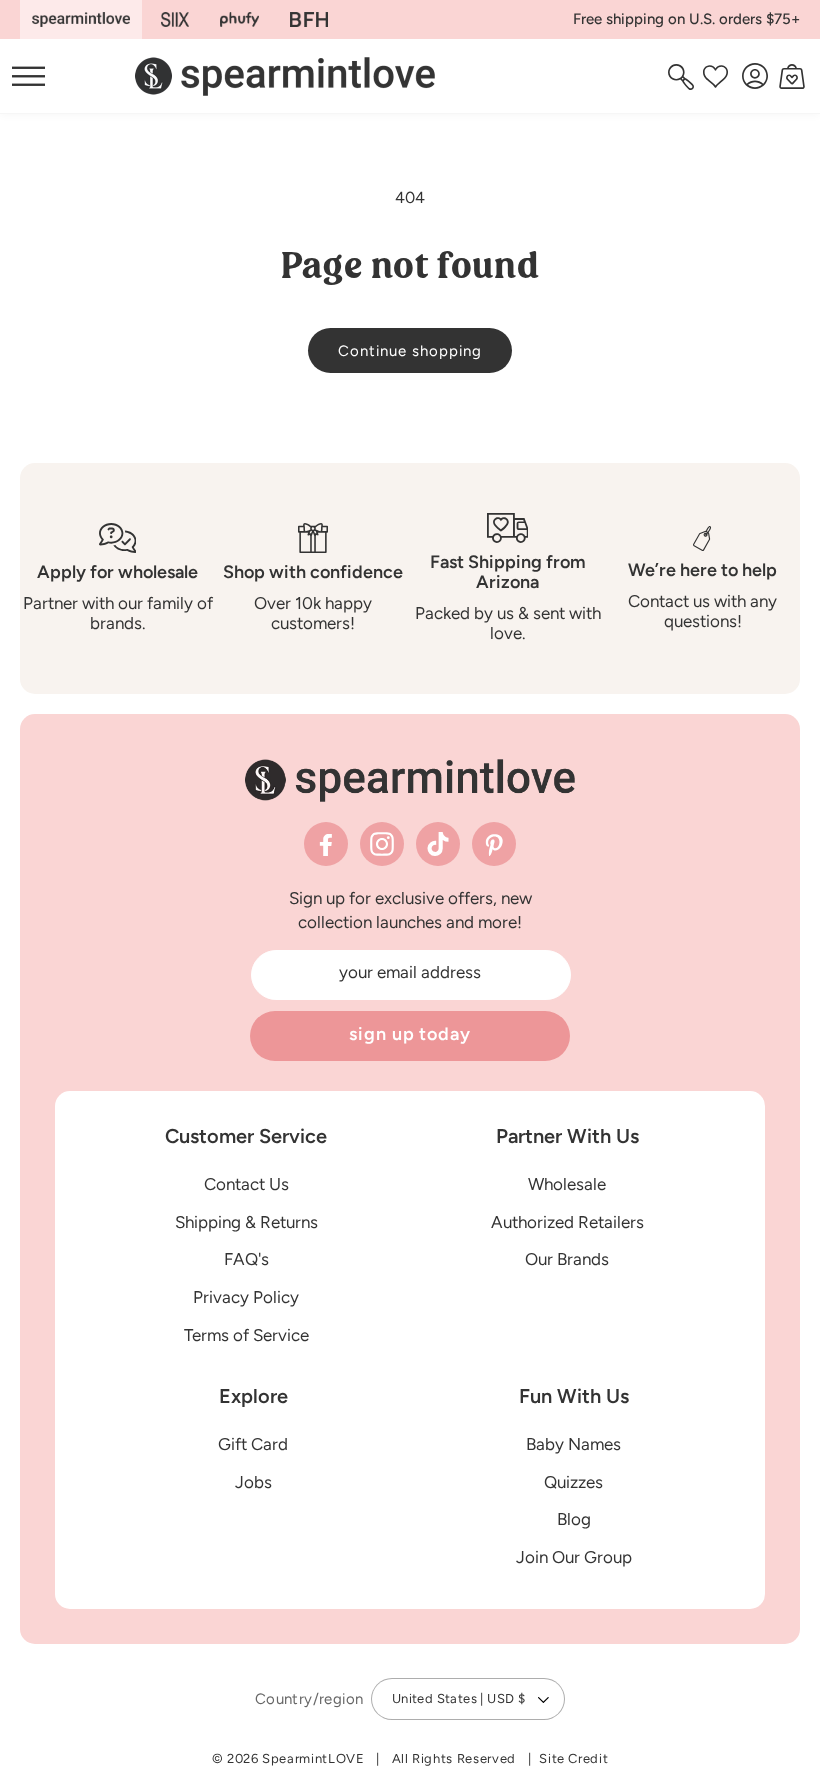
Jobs (253, 1482)
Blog (574, 1519)
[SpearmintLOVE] (81, 19)
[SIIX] (175, 19)
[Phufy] (239, 19)
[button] (683, 76)
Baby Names (573, 1444)
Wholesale (567, 1184)
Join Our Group (574, 1557)
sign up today (410, 1034)
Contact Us (246, 1184)
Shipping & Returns (246, 1222)
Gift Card (253, 1444)
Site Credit (573, 1758)
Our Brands (567, 1259)
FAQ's (246, 1259)
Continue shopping (410, 351)
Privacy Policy (246, 1297)
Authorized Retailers (567, 1222)
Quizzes (573, 1482)
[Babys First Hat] (309, 19)
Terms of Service (246, 1335)
